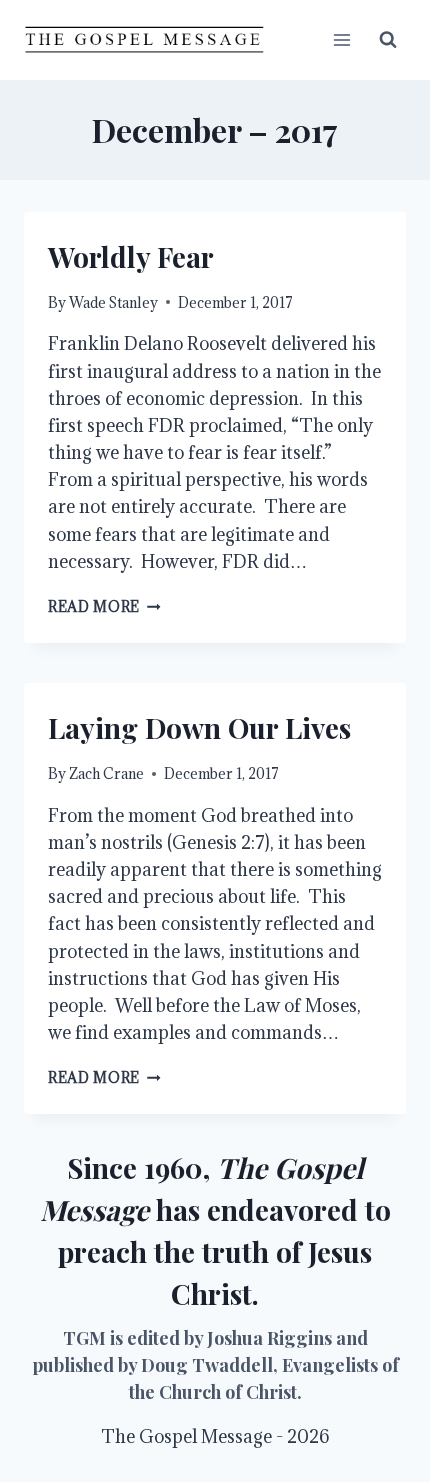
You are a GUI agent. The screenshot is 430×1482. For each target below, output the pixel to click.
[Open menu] (341, 39)
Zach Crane (106, 773)
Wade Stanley (113, 302)
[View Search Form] (388, 40)
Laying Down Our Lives (199, 727)
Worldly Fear (131, 256)
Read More (104, 606)
